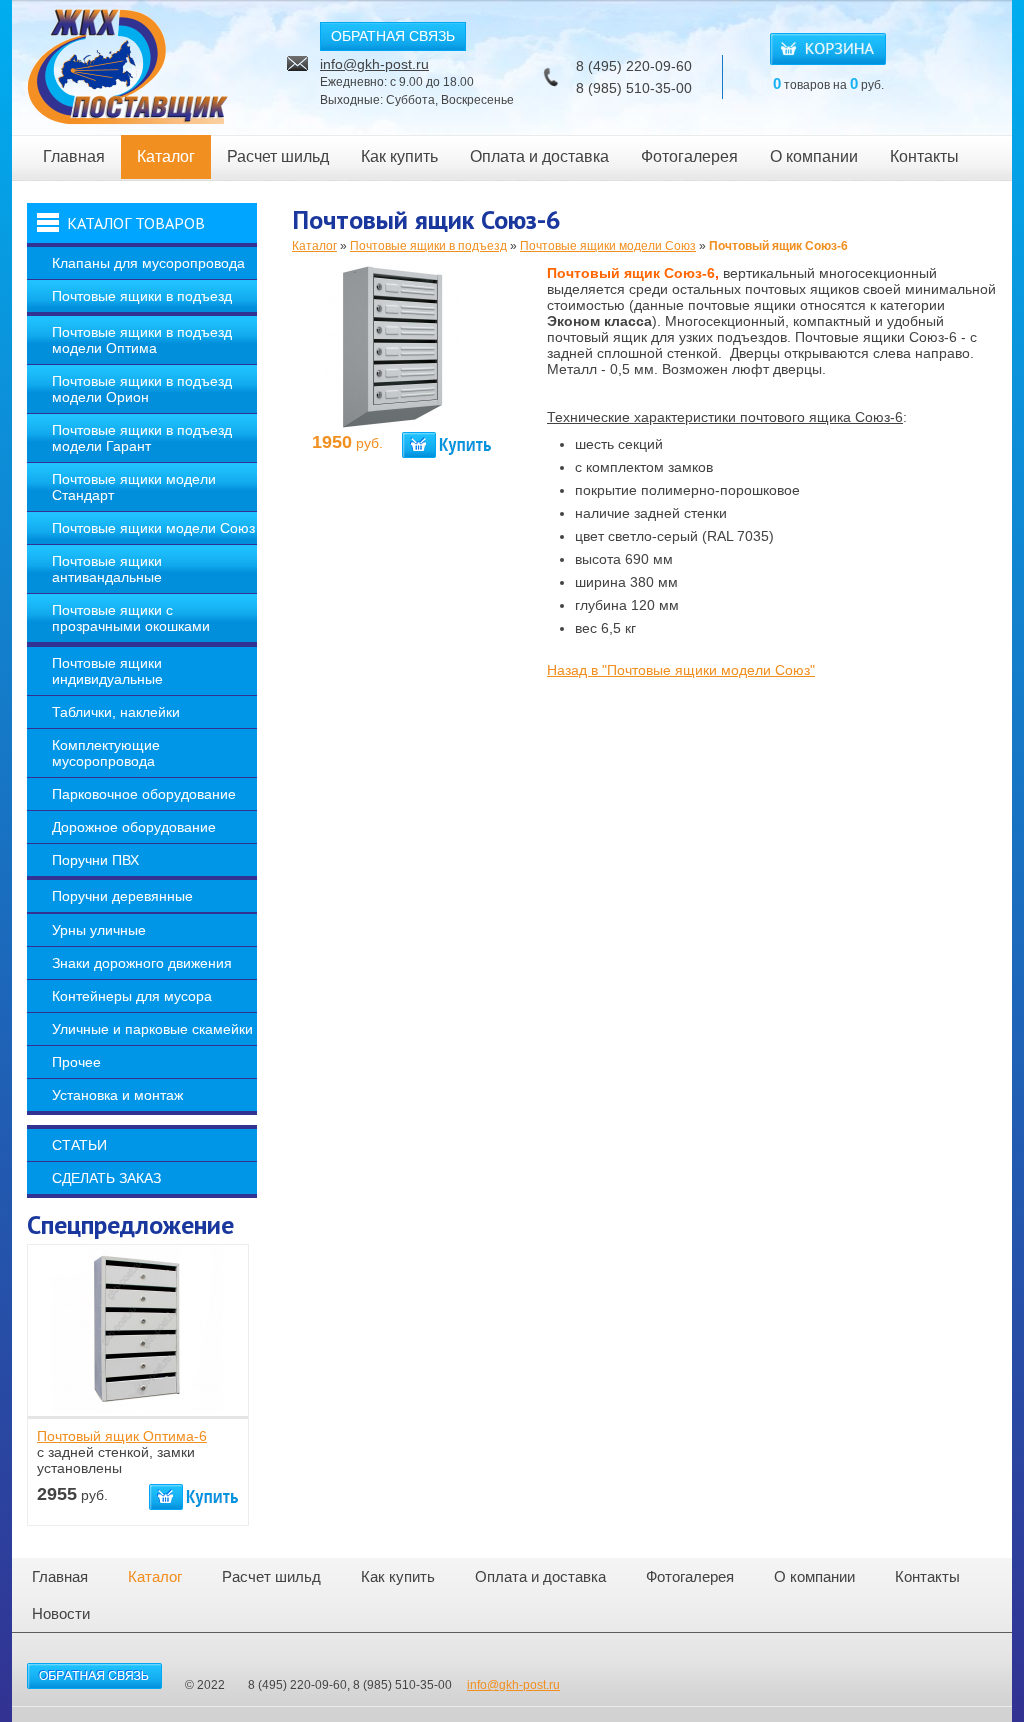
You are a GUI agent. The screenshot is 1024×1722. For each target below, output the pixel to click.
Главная (74, 156)
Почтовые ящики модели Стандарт (134, 487)
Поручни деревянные (122, 896)
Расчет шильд (278, 156)
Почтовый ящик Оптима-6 (122, 1436)
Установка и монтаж (117, 1095)
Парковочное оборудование (144, 794)
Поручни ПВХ (95, 860)
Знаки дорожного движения (142, 963)
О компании (814, 156)
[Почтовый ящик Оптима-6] (137, 1408)
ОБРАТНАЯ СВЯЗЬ (393, 36)
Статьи (79, 1145)
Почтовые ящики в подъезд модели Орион (142, 389)
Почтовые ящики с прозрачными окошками (131, 618)
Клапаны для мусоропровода (148, 263)
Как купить (399, 156)
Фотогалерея (689, 156)
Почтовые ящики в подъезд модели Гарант (142, 438)
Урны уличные (99, 930)
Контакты (924, 156)
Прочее (76, 1062)
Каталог (166, 156)
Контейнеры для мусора (132, 996)
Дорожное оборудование (134, 827)
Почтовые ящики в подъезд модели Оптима (142, 340)
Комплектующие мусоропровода (106, 753)
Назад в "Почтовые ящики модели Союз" (681, 670)
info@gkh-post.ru (374, 64)
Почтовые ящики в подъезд (142, 296)
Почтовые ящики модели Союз (153, 528)
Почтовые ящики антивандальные (107, 569)
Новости (61, 1613)
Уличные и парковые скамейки (152, 1029)
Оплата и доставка (539, 156)
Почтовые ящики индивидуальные (107, 671)
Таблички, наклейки (116, 712)
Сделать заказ (106, 1178)
